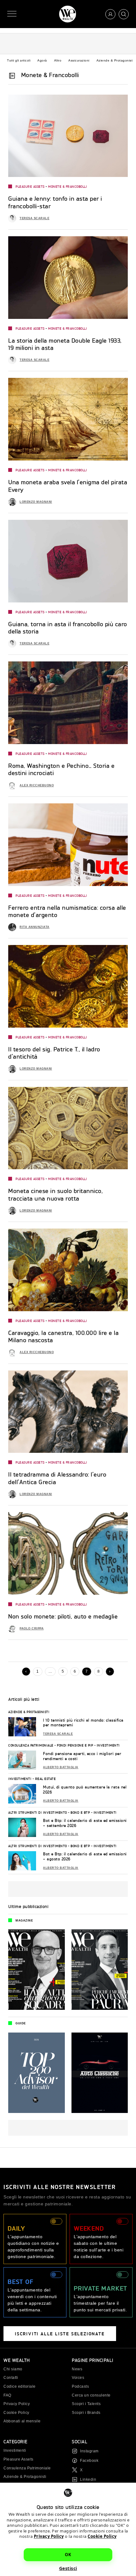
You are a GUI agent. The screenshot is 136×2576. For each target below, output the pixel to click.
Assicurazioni (79, 60)
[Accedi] (110, 14)
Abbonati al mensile (22, 2421)
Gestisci (68, 2568)
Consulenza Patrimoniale (31, 1745)
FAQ (7, 2395)
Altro (58, 60)
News (77, 2369)
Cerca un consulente (91, 2395)
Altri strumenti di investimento (38, 1812)
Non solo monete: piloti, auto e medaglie (63, 1616)
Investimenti (108, 1745)
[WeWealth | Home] (68, 14)
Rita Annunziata (35, 927)
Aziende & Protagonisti (115, 60)
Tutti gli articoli (19, 60)
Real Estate (46, 1779)
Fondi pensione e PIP (75, 1745)
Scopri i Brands (86, 2413)
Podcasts (80, 2386)
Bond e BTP (80, 1812)
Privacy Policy (49, 2536)
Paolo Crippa (32, 1628)
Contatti (11, 2378)
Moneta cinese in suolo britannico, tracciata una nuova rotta (56, 1194)
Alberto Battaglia (61, 1767)
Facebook (89, 2461)
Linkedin (88, 2479)
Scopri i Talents (86, 2404)
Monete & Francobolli (68, 186)
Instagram (89, 2451)
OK (68, 2555)
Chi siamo (13, 2369)
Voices (78, 2378)
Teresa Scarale (34, 218)
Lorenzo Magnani (36, 502)
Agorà (42, 60)
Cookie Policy (102, 2536)
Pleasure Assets (30, 186)
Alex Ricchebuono (37, 785)
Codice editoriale (20, 2386)
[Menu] (12, 14)
